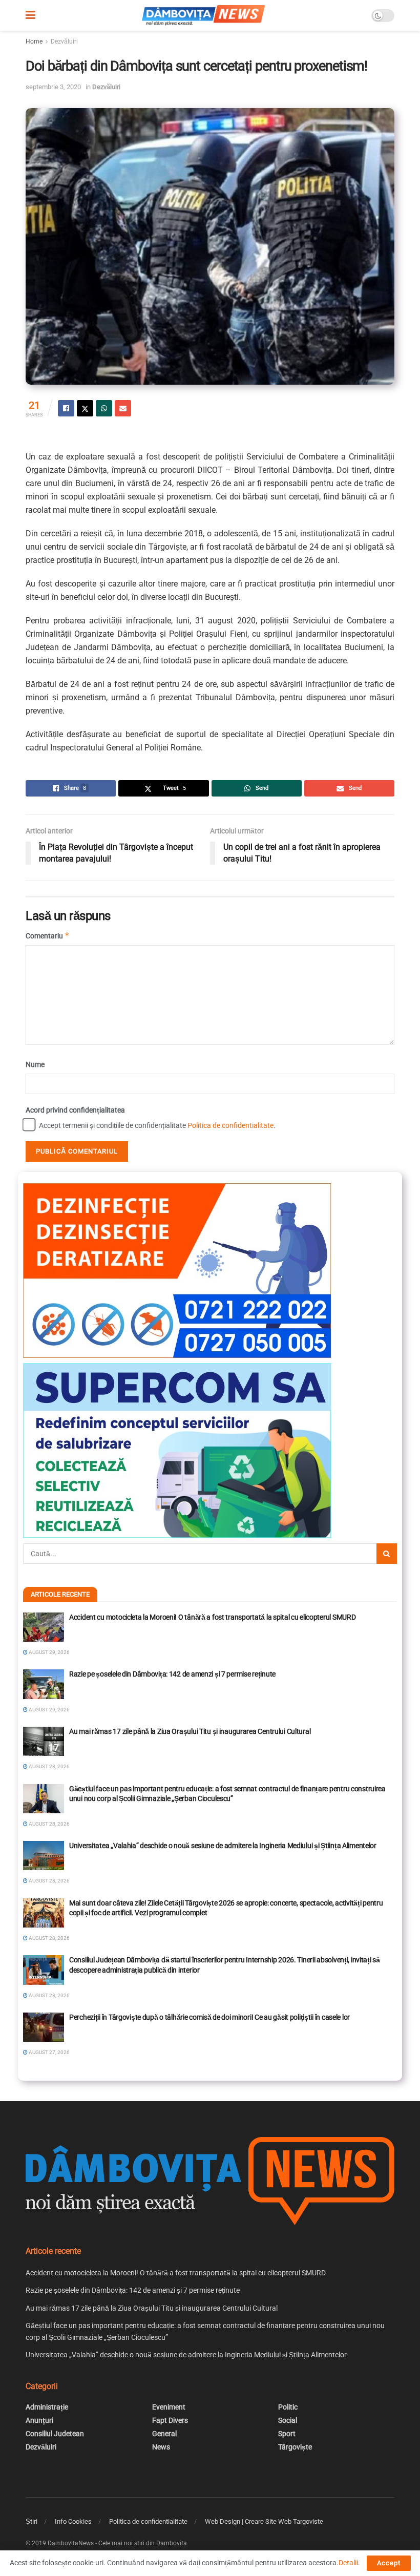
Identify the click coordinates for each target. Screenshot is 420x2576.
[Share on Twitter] (85, 408)
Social (288, 2420)
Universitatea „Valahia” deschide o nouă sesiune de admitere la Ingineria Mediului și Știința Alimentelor (223, 1846)
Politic (288, 2407)
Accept (389, 2563)
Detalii (348, 2563)
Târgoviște (295, 2447)
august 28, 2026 (49, 1766)
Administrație (47, 2407)
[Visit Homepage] (203, 15)
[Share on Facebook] (66, 408)
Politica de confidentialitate (230, 1125)
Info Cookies (73, 2521)
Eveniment (169, 2407)
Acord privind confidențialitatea (75, 1110)
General (164, 2434)
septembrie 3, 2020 (53, 87)
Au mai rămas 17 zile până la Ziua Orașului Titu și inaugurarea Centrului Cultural (190, 1731)
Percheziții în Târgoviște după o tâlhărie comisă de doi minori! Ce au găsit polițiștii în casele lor (209, 2017)
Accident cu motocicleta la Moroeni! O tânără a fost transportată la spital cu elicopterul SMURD (212, 1617)
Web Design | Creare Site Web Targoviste (264, 2521)
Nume (35, 1064)
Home (34, 41)
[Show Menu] (30, 15)
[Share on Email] (123, 408)
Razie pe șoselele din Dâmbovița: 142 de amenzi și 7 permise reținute (172, 1674)
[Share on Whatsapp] (104, 408)
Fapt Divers (170, 2420)
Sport (287, 2434)
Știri (31, 2521)
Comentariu (48, 936)
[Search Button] (387, 1554)
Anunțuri (39, 2420)
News (161, 2447)
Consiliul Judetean (55, 2434)
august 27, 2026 (49, 2052)
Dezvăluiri (64, 41)
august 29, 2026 (49, 1652)
